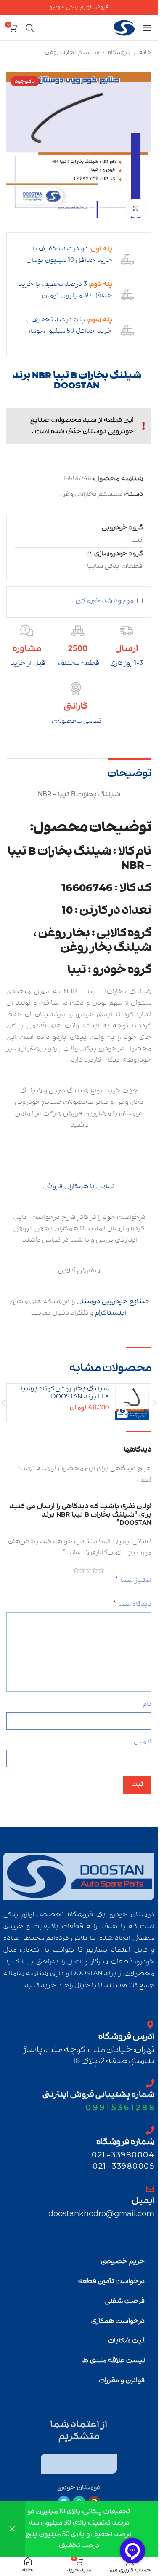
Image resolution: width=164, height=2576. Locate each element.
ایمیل (143, 1735)
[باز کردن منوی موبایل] (147, 28)
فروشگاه (119, 52)
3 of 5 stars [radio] (91, 1564)
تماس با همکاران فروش (79, 1180)
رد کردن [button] (13, 2529)
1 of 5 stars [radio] (103, 1564)
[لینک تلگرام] (64, 2496)
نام (147, 1698)
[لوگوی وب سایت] (124, 28)
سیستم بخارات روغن (72, 52)
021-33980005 (123, 2160)
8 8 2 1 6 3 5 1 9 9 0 (120, 2101)
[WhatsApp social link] (79, 2496)
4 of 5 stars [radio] (84, 1564)
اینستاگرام (111, 1307)
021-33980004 (123, 2149)
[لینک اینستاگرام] (94, 2496)
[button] (154, 1396)
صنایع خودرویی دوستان (113, 1295)
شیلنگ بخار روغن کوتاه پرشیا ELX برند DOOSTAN (65, 1387)
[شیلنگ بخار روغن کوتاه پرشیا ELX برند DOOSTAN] (132, 1396)
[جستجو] (30, 28)
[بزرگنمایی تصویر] (136, 202)
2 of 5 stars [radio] (97, 1564)
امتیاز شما (133, 1573)
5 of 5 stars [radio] (78, 1564)
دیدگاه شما (132, 1598)
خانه (145, 52)
